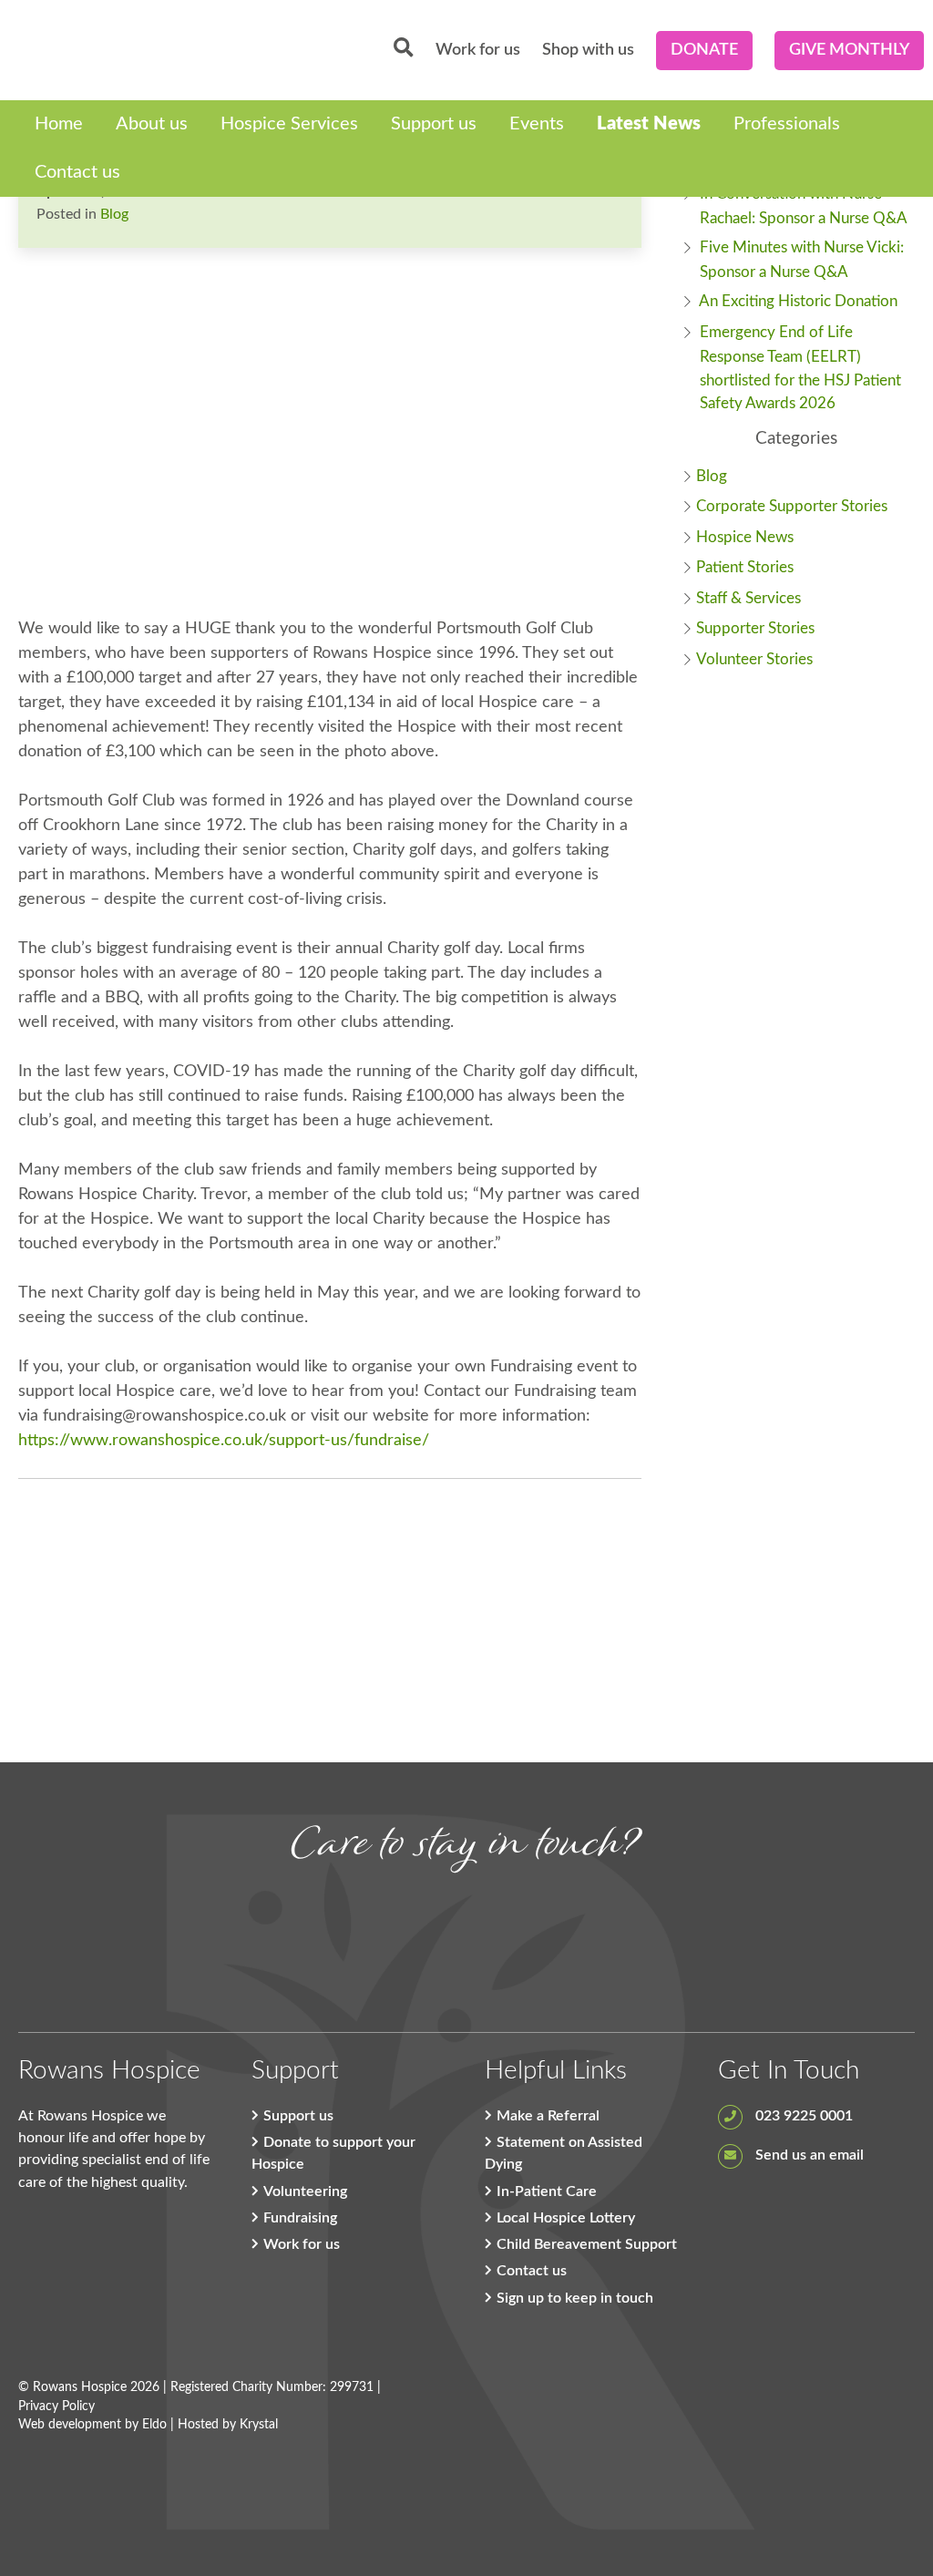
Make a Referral (548, 2116)
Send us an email (808, 2155)
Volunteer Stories (754, 659)
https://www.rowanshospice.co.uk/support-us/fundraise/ (224, 1441)
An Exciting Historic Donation (798, 301)
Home (59, 124)
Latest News (649, 124)
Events (537, 124)
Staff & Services (748, 598)
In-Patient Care (547, 2191)
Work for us (478, 50)
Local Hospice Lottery (566, 2218)
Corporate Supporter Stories (792, 506)
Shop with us (588, 50)
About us (152, 124)
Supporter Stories (755, 628)
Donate (704, 50)
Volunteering (305, 2191)
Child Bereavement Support (587, 2244)
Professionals (787, 124)
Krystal (259, 2425)
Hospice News (745, 537)
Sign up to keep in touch (575, 2298)
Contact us (77, 172)
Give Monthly (849, 50)
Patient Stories (745, 567)
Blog (114, 214)
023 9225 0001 (802, 2116)
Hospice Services (289, 124)
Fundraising (300, 2218)
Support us (434, 124)
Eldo (154, 2425)
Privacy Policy (56, 2407)
